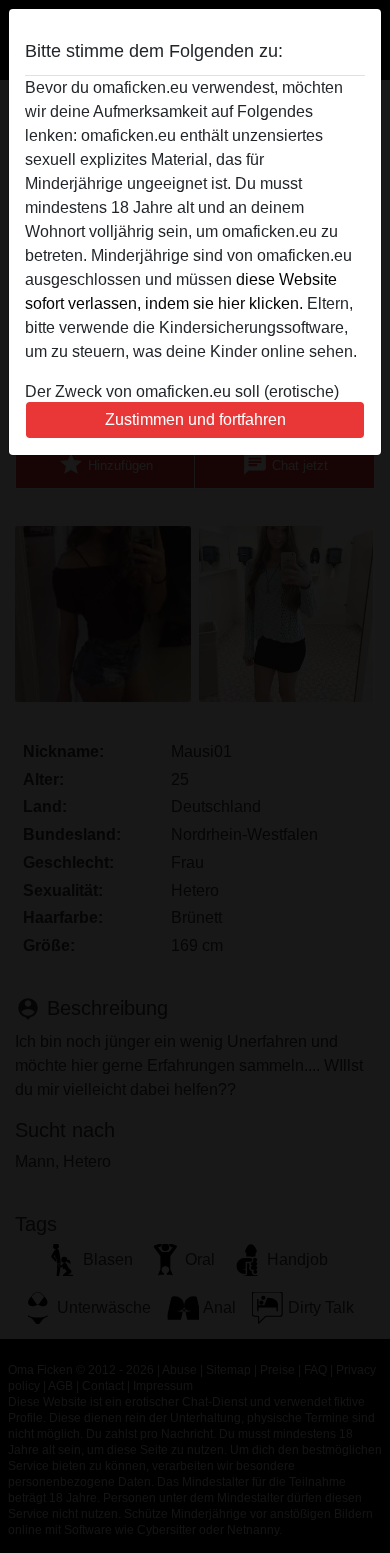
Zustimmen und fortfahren (195, 419)
